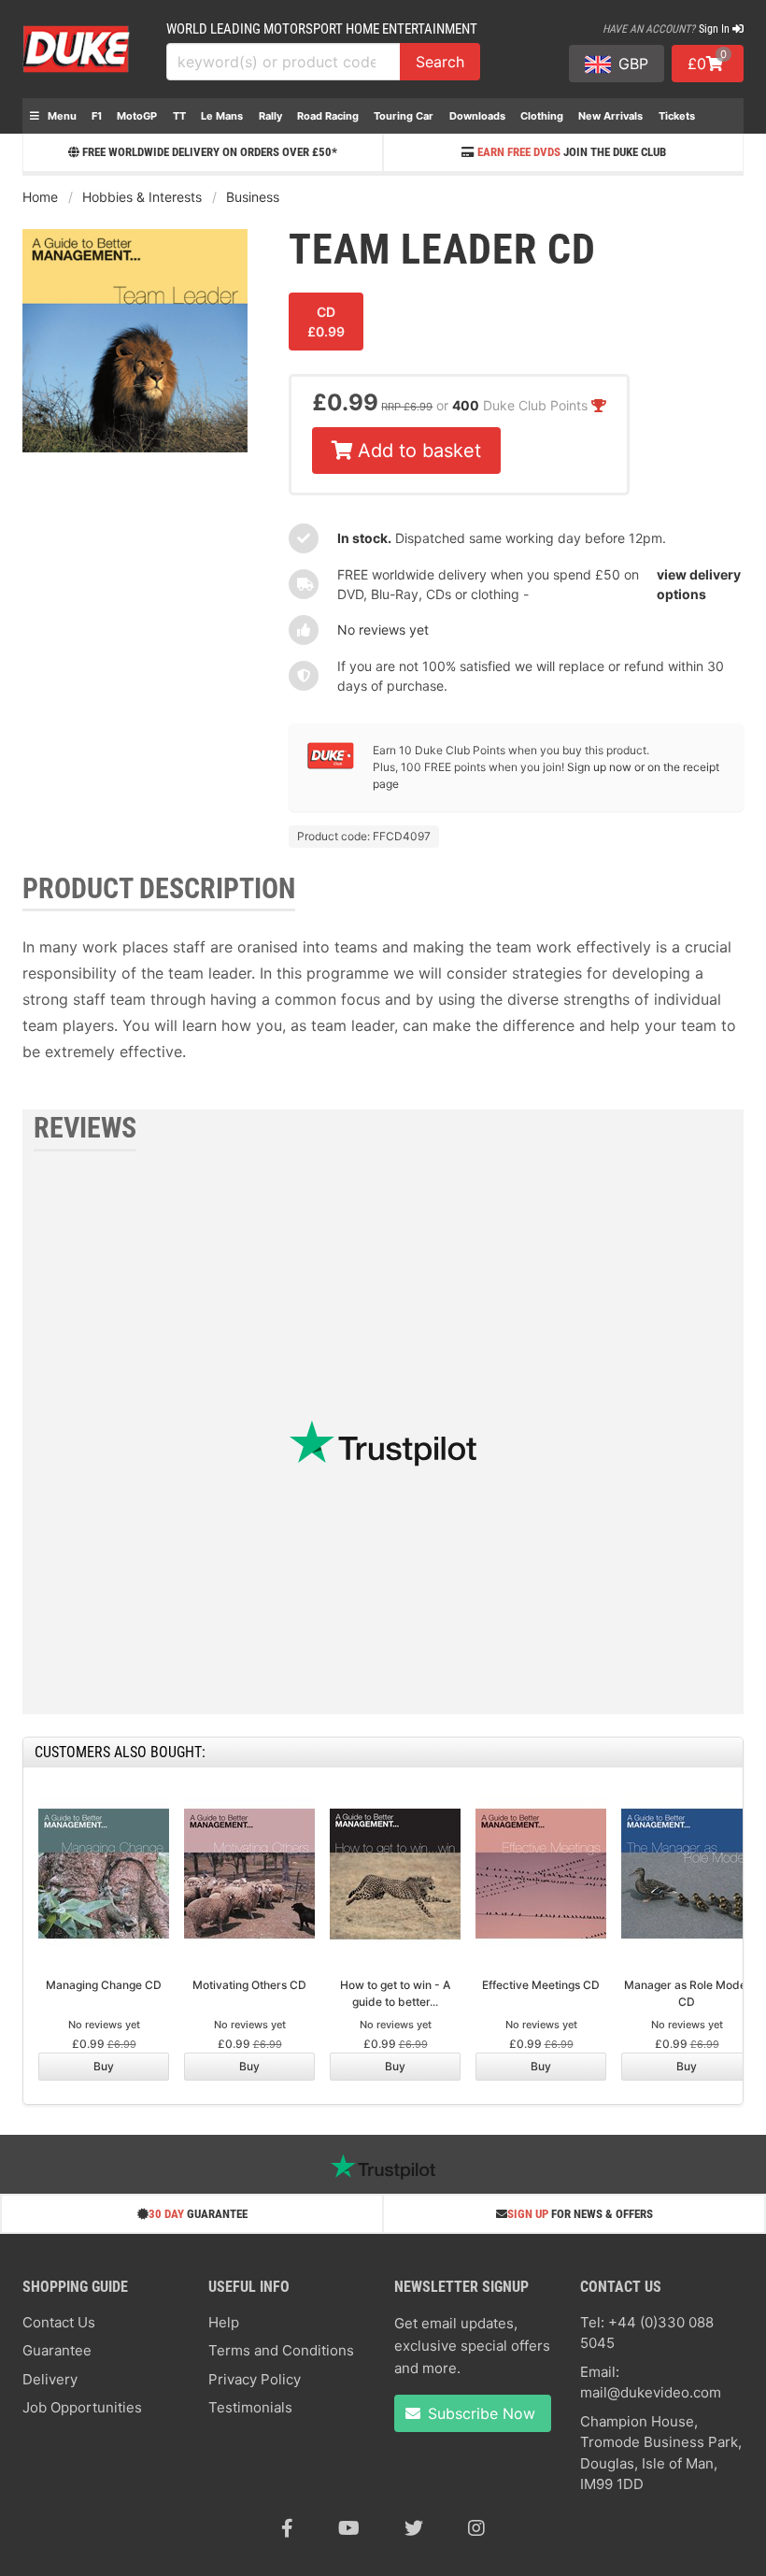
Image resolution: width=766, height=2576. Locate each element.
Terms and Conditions (281, 2350)
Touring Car (404, 116)
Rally (270, 116)
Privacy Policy (255, 2379)
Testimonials (250, 2407)
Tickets (677, 116)
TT (179, 116)
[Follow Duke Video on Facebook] (287, 2528)
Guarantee (57, 2350)
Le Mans (222, 116)
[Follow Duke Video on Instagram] (476, 2528)
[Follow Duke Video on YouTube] (349, 2528)
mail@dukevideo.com (651, 2392)
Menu (61, 116)
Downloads (477, 116)
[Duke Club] (331, 765)
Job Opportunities (82, 2407)
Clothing (542, 116)
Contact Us (59, 2322)
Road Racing (328, 116)
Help (224, 2322)
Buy (104, 2066)
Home (40, 197)
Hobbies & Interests (142, 197)
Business (253, 197)
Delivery (50, 2379)
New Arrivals (610, 116)
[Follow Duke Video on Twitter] (414, 2528)
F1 (97, 116)
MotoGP (137, 116)
